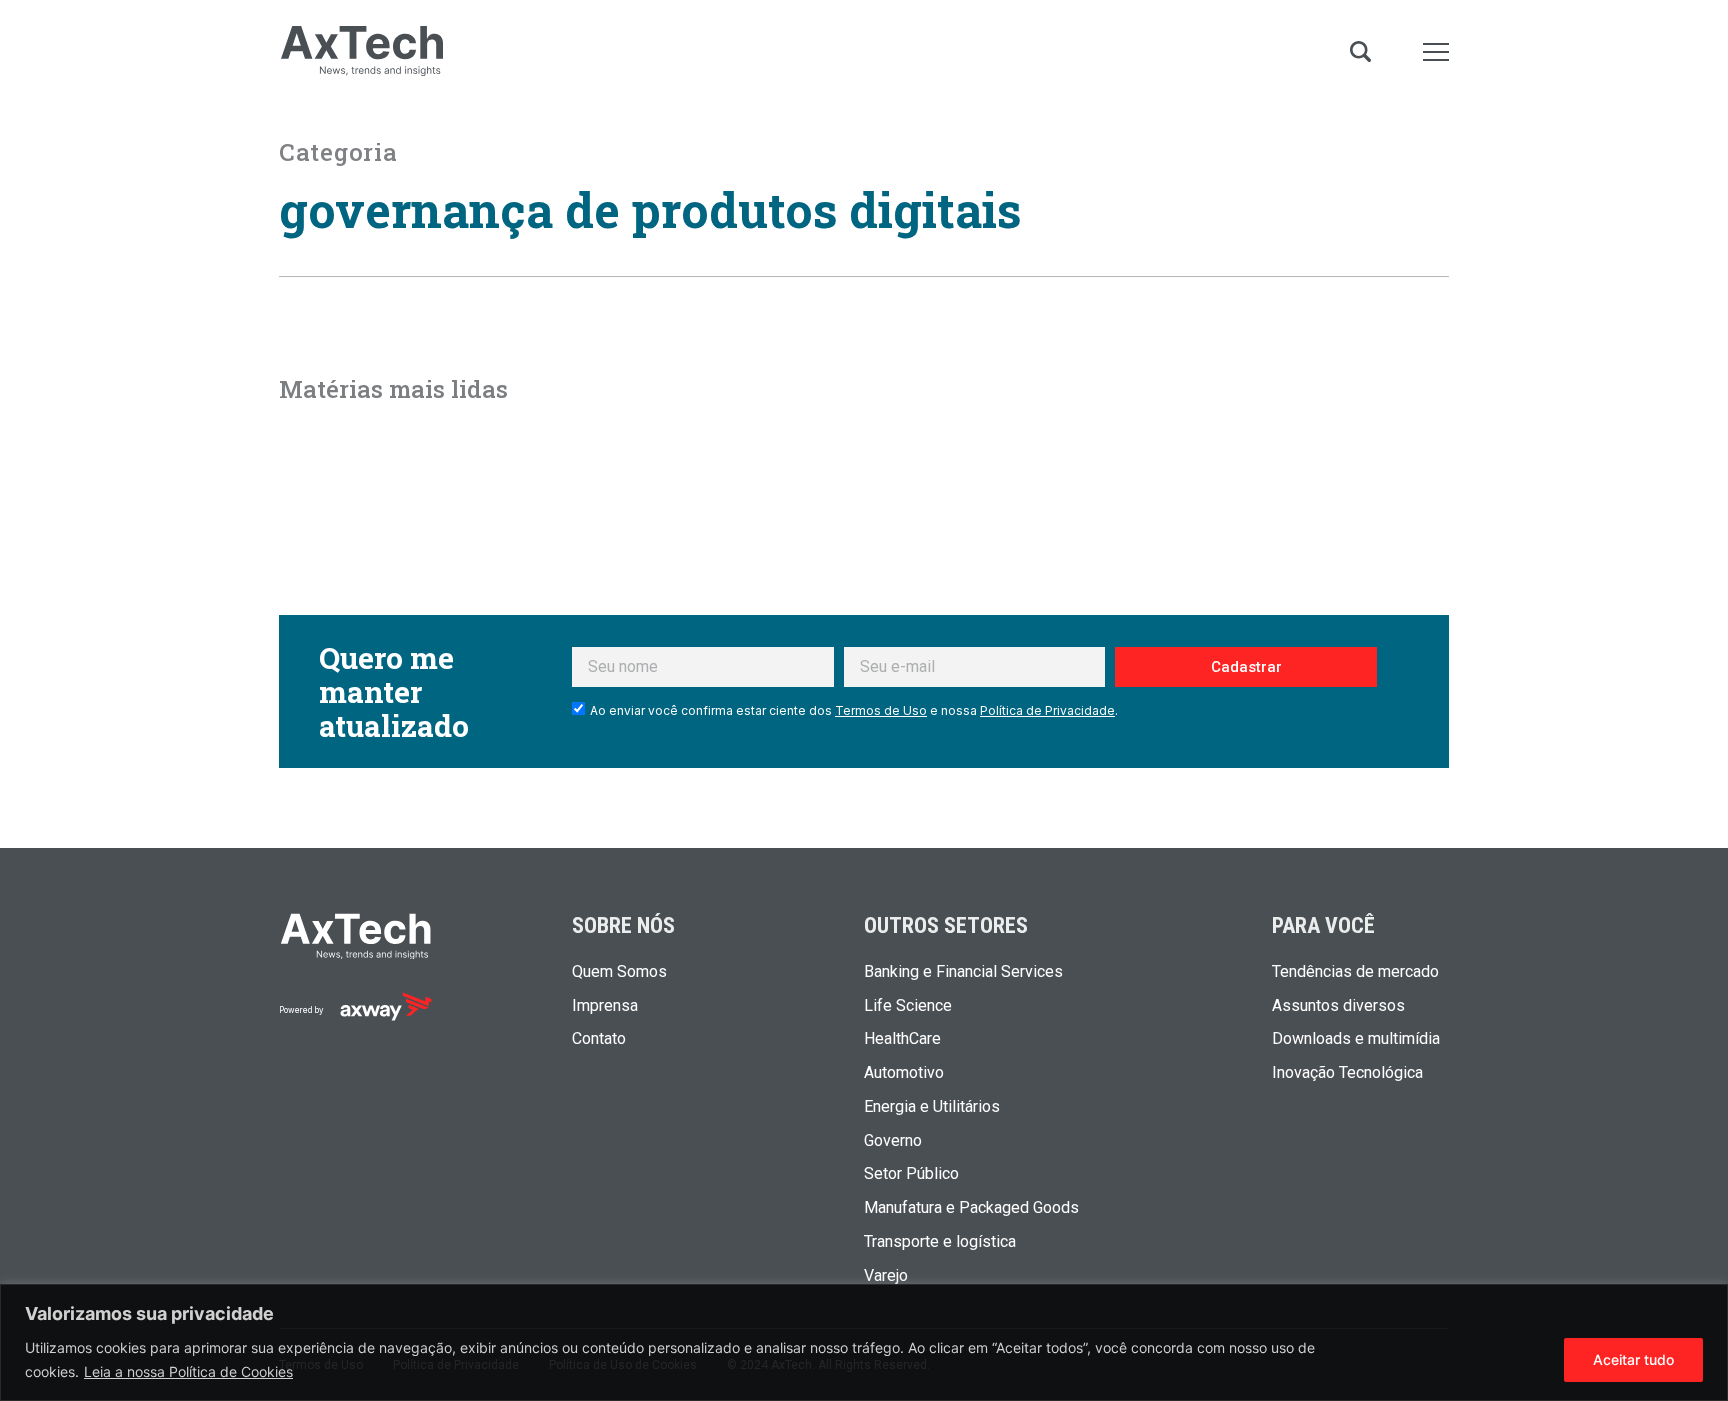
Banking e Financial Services (963, 972)
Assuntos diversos (1338, 1006)
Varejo (886, 1276)
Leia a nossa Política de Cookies (188, 1371)
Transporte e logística (940, 1242)
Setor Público (911, 1174)
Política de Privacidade (1047, 710)
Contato (599, 1039)
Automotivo (904, 1073)
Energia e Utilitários (932, 1107)
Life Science (908, 1006)
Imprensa (605, 1006)
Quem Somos (619, 972)
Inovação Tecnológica (1347, 1073)
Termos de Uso (881, 710)
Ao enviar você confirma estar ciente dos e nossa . (854, 710)
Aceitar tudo (1633, 1359)
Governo (893, 1141)
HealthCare (902, 1039)
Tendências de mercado (1355, 972)
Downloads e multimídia (1356, 1039)
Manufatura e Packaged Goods (971, 1208)
